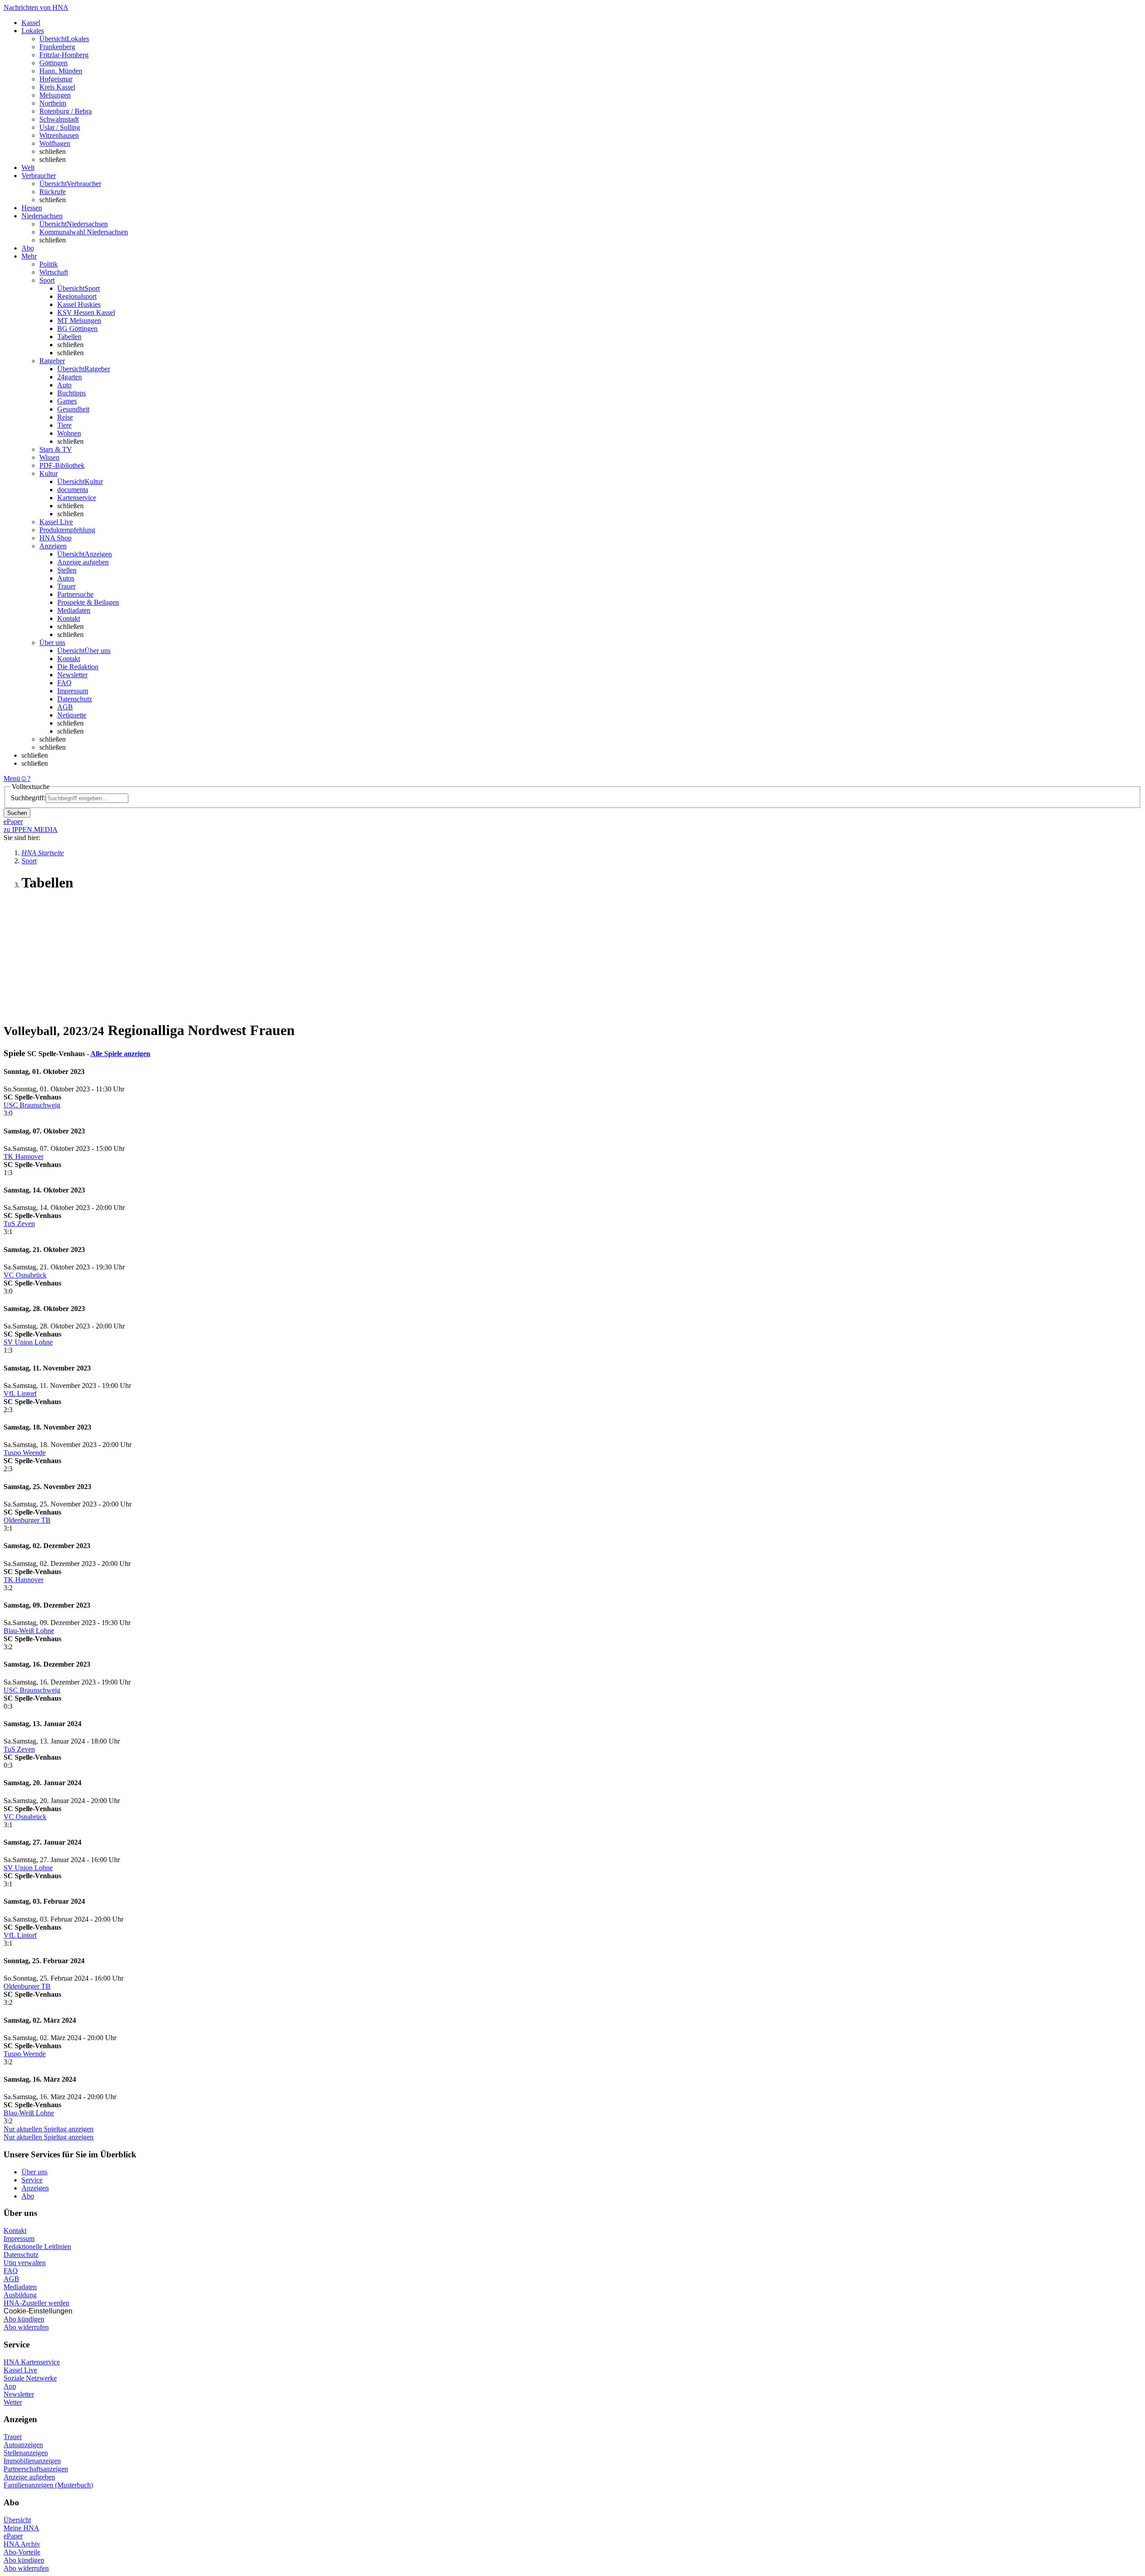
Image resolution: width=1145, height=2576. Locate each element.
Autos (66, 578)
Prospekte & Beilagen (88, 602)
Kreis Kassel (57, 87)
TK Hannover (23, 1156)
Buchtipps (72, 393)
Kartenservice (77, 498)
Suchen (17, 813)
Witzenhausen (59, 135)
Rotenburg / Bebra (66, 111)
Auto (64, 385)
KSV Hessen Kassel (86, 312)
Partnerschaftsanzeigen (36, 2469)
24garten (70, 377)
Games (67, 401)
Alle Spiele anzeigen (120, 1054)
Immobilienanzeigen (32, 2461)
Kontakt (69, 618)
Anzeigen (35, 2188)
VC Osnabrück (25, 1275)
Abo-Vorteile (22, 2552)
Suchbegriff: (28, 798)
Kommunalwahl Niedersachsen (84, 232)
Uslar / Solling (60, 127)
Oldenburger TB (27, 1520)
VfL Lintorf (20, 1394)
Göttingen (53, 63)
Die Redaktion (78, 667)
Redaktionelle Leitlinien (37, 2247)
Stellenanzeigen (26, 2453)
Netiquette (72, 715)
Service (32, 2180)
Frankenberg (57, 47)
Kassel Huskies (79, 304)
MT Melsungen (79, 320)
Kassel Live (20, 2370)
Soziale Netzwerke (30, 2378)
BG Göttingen (77, 329)
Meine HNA (21, 2528)
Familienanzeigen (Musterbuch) (48, 2485)
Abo (28, 2196)
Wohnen (69, 433)
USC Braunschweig (32, 1105)
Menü (12, 779)
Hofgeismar (56, 79)
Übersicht (17, 2520)
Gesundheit (73, 409)
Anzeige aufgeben (83, 562)
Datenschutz (75, 699)
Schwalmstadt (59, 119)
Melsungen (55, 95)
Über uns (34, 2172)
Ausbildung (20, 2295)
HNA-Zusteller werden (36, 2303)
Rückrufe (53, 192)
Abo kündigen (24, 2319)
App (10, 2386)
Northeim (53, 103)
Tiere (64, 425)
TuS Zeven (19, 1224)
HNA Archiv (22, 2544)
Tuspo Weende (25, 1453)
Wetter (13, 2402)
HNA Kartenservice (32, 2362)
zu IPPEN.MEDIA (31, 830)
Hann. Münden (61, 71)
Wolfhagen (55, 143)
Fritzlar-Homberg (64, 55)
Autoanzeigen (23, 2445)
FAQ (64, 683)
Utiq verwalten (25, 2263)
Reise (65, 417)
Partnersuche (75, 594)
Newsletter (72, 675)
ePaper (13, 2536)
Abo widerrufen (26, 2327)
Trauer (66, 586)
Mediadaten (74, 610)
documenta (73, 490)
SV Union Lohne (28, 1342)
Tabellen (69, 337)
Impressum (73, 691)
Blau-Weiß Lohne (29, 1631)
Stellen (67, 570)
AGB (65, 707)
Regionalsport (77, 296)
